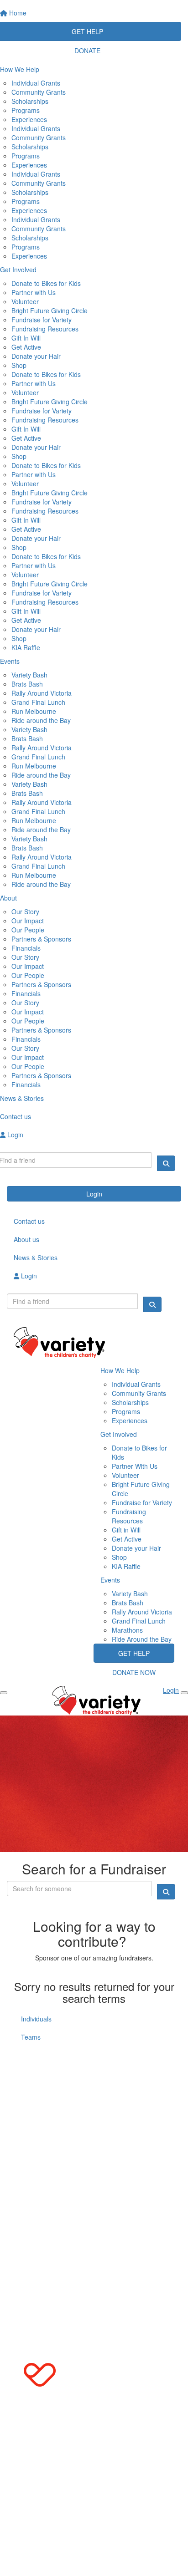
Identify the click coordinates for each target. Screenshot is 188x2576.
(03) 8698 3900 (44, 2070)
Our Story (25, 911)
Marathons (127, 1630)
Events (110, 1580)
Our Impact (28, 921)
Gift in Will (126, 1530)
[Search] (166, 1163)
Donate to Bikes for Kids (46, 283)
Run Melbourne (34, 711)
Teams (31, 2037)
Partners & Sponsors (41, 939)
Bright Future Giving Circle (50, 311)
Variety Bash (29, 675)
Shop (19, 365)
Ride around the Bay (41, 720)
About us (26, 1239)
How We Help (120, 1370)
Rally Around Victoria (42, 693)
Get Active (26, 347)
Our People (28, 930)
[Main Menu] (4, 1693)
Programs (26, 110)
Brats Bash (27, 684)
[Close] (184, 1693)
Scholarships (30, 101)
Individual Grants (36, 83)
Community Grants (39, 92)
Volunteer (25, 301)
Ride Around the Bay (142, 1639)
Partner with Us (34, 292)
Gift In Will (26, 338)
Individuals (36, 2019)
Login (94, 1194)
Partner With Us (135, 1466)
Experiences (29, 119)
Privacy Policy (110, 2162)
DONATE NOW (134, 1672)
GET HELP (134, 1653)
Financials (26, 948)
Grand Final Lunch (38, 702)
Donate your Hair (36, 356)
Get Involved (119, 1434)
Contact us (29, 1221)
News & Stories (36, 1257)
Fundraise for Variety (42, 320)
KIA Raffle (26, 647)
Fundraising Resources (45, 329)
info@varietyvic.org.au (46, 2088)
